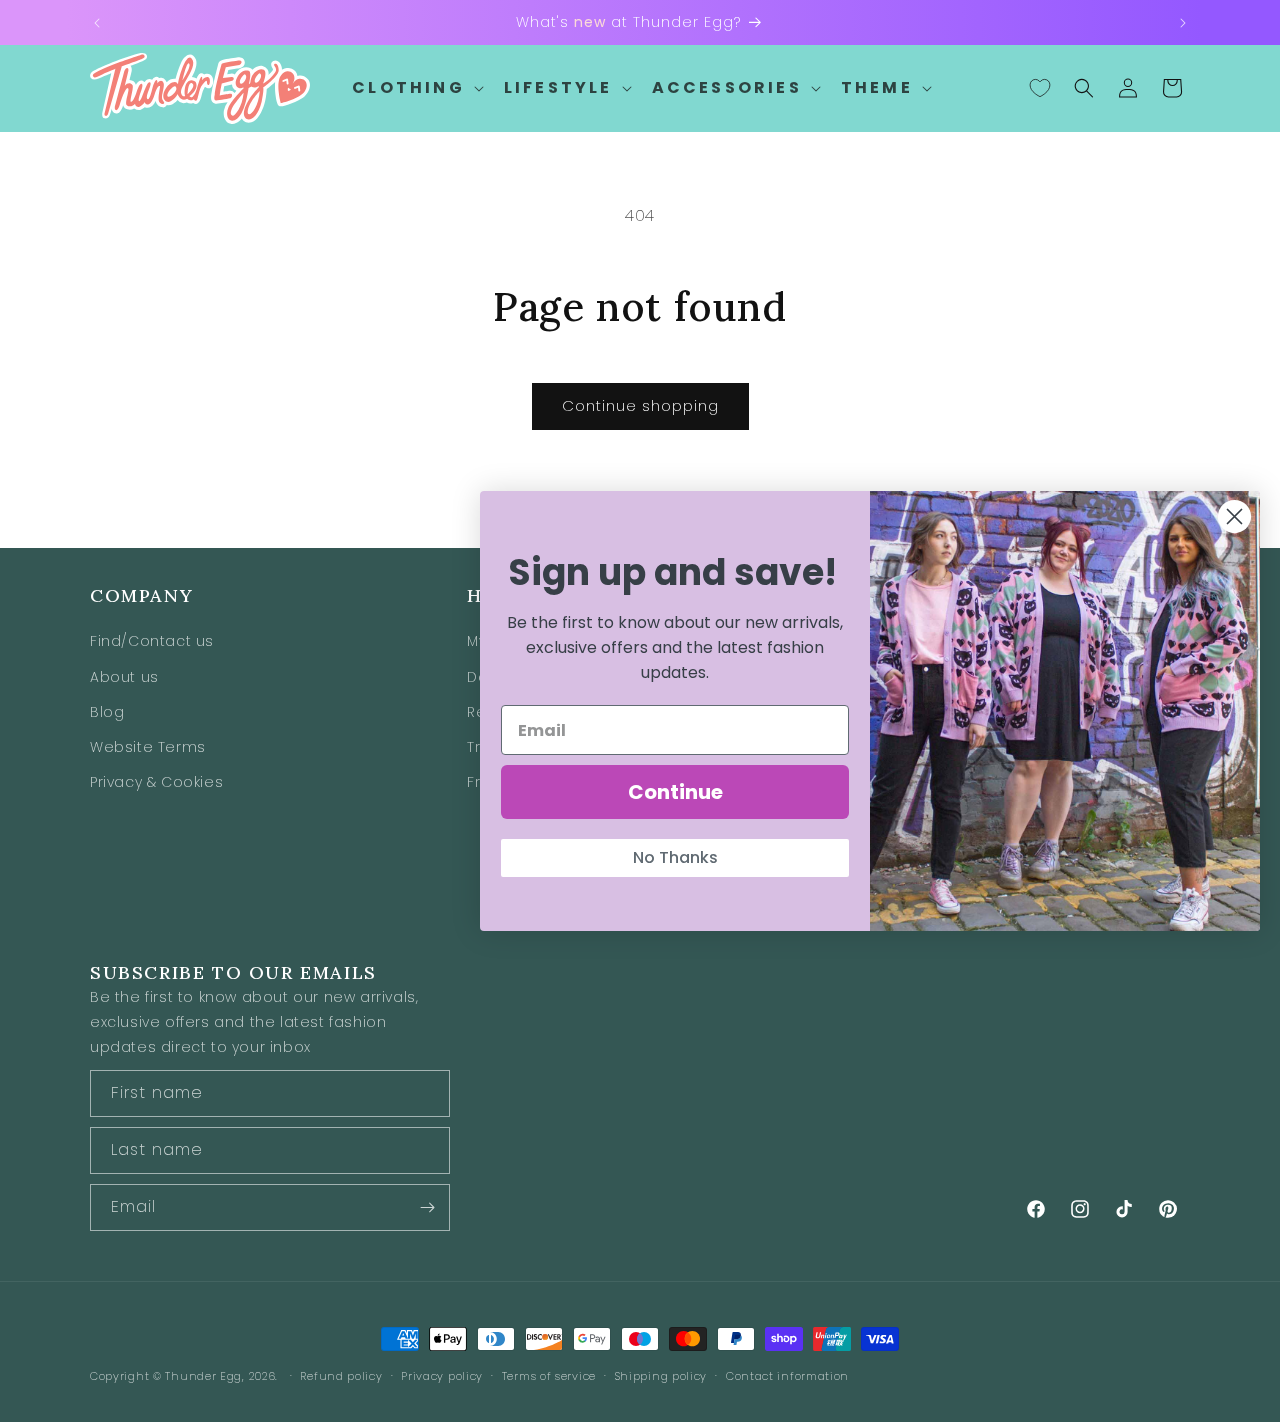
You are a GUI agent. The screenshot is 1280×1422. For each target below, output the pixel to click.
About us (124, 676)
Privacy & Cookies (156, 782)
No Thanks (675, 857)
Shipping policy (661, 1376)
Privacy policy (442, 1376)
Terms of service (549, 1376)
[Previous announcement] (97, 23)
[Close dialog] (1234, 516)
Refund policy (341, 1376)
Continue (675, 792)
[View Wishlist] (1040, 88)
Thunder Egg (203, 1376)
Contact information (787, 1376)
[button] (416, 88)
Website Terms (148, 747)
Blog (107, 711)
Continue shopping (640, 405)
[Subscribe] (427, 1207)
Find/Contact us (152, 641)
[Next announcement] (1183, 23)
